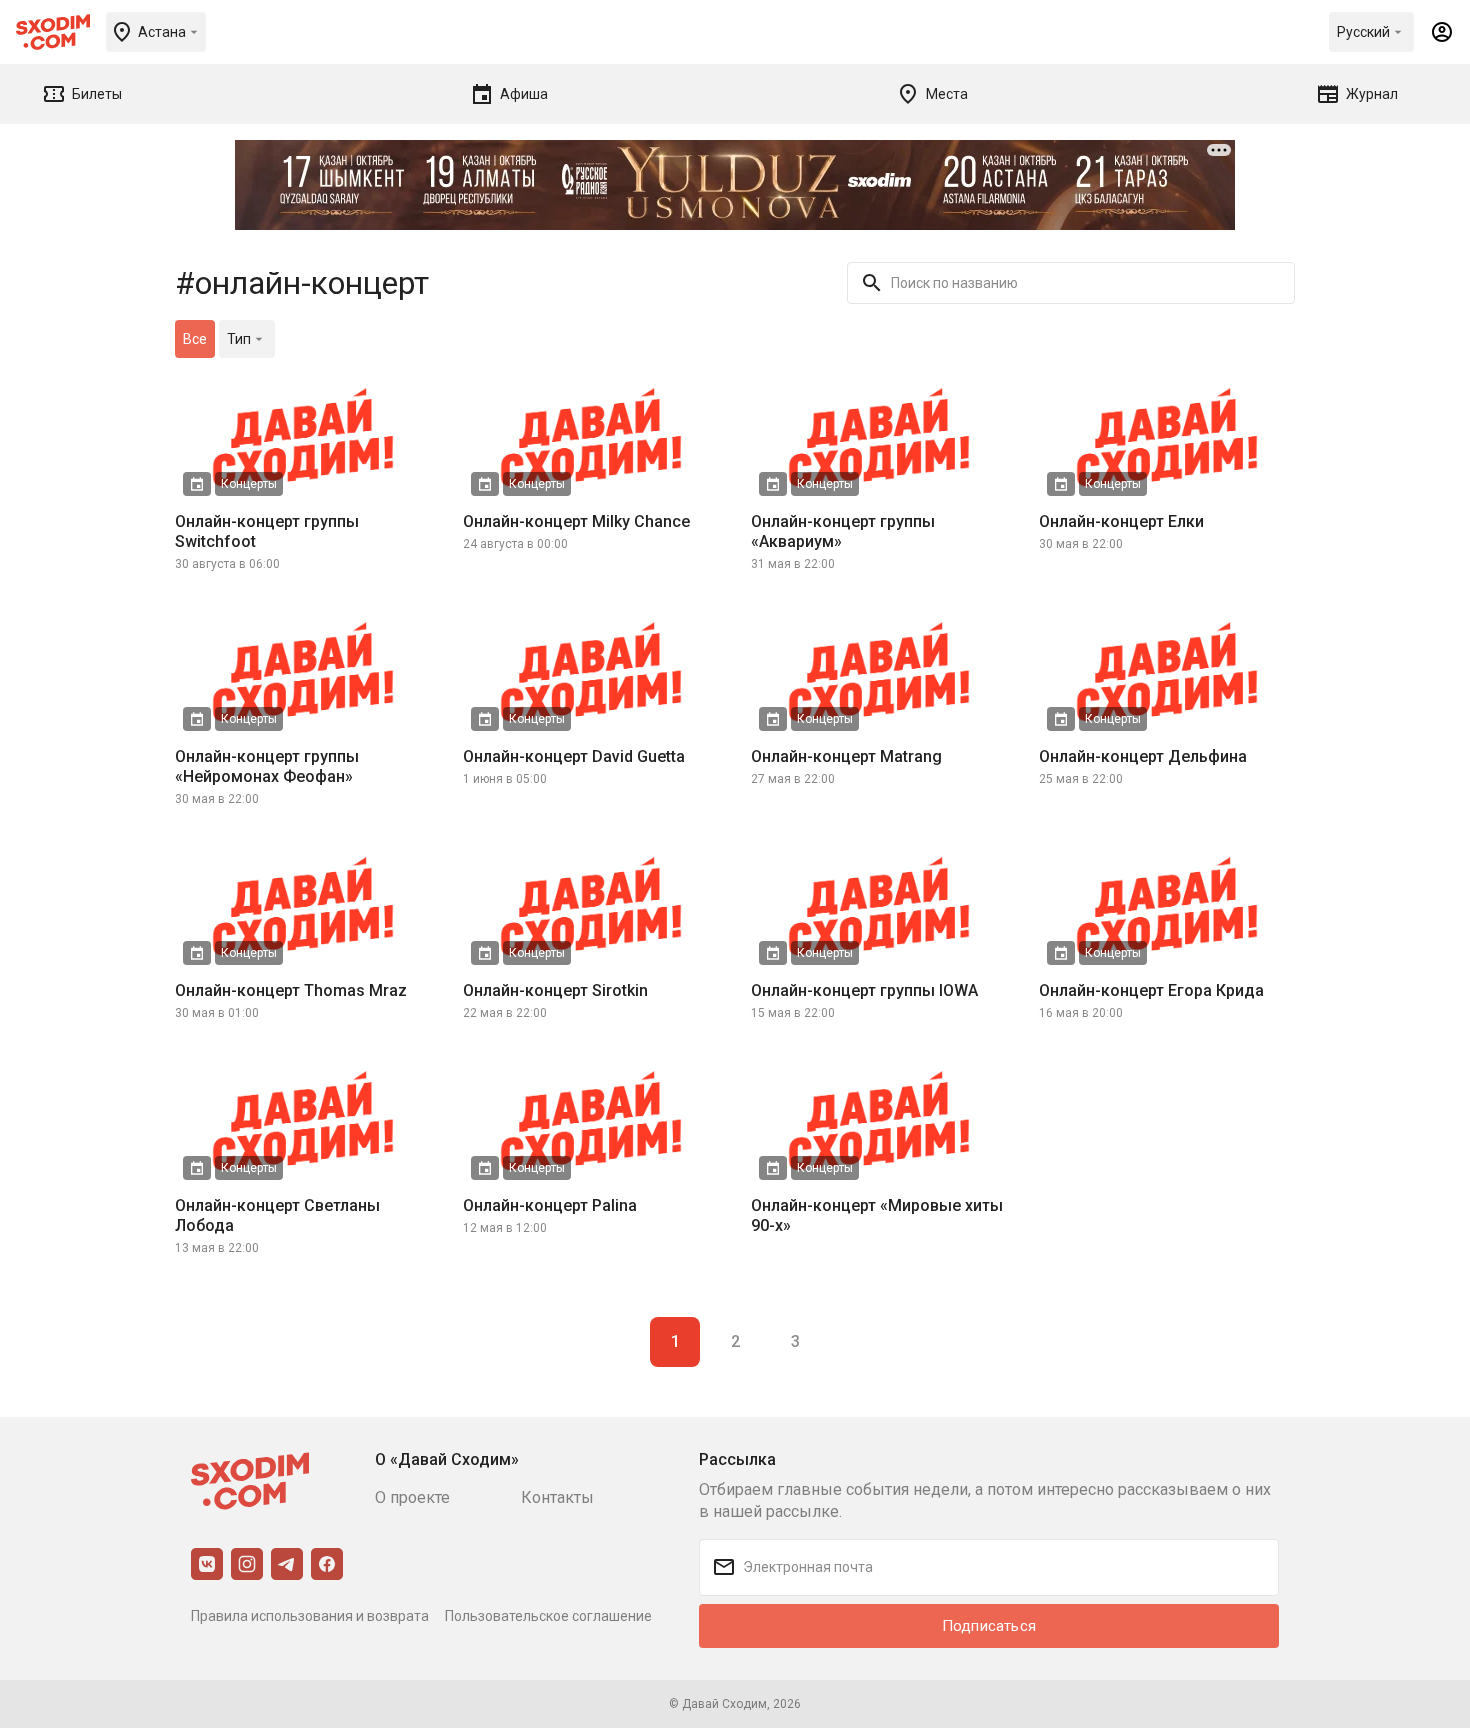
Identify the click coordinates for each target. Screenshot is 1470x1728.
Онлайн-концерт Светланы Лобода (277, 1215)
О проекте (412, 1497)
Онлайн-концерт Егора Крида (1151, 990)
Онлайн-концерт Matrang (846, 756)
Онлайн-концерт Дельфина (1143, 756)
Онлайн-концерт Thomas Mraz (291, 990)
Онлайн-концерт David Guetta (574, 756)
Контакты (557, 1497)
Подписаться (989, 1626)
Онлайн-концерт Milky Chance (576, 521)
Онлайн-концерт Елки (1121, 521)
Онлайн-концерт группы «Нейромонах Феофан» (267, 766)
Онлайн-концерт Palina (550, 1205)
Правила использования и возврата (310, 1616)
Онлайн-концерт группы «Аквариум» (843, 531)
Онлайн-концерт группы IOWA (864, 990)
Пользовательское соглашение (548, 1616)
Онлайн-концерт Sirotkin (555, 990)
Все (195, 339)
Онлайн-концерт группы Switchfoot (267, 531)
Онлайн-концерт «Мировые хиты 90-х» (877, 1215)
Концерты (249, 484)
